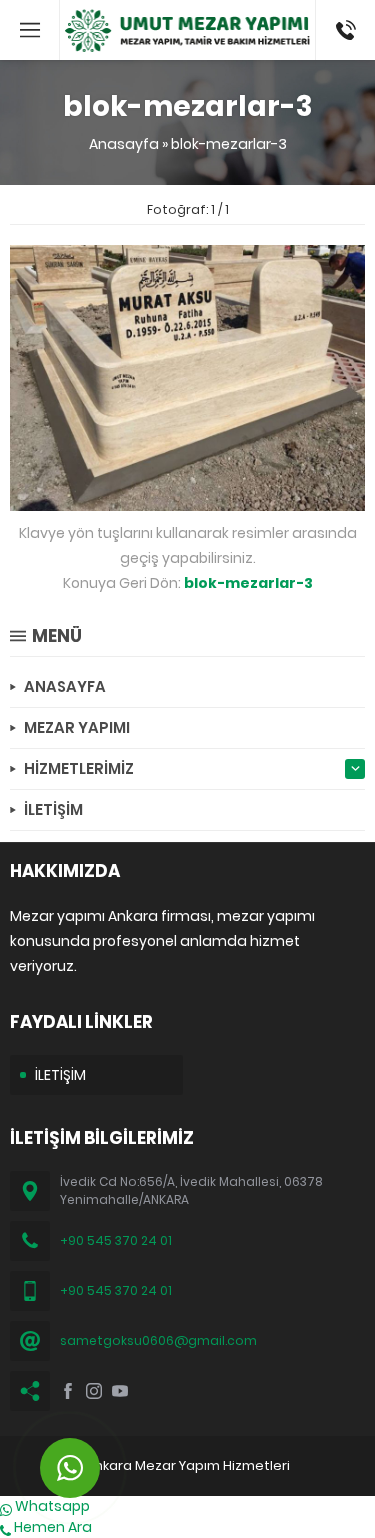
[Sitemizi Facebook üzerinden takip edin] (68, 1391)
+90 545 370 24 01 (116, 1240)
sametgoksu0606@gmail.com (158, 1340)
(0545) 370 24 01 (339, 30)
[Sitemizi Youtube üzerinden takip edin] (120, 1391)
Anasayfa (124, 144)
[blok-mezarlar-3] (187, 500)
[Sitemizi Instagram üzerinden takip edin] (94, 1391)
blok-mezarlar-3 (229, 144)
